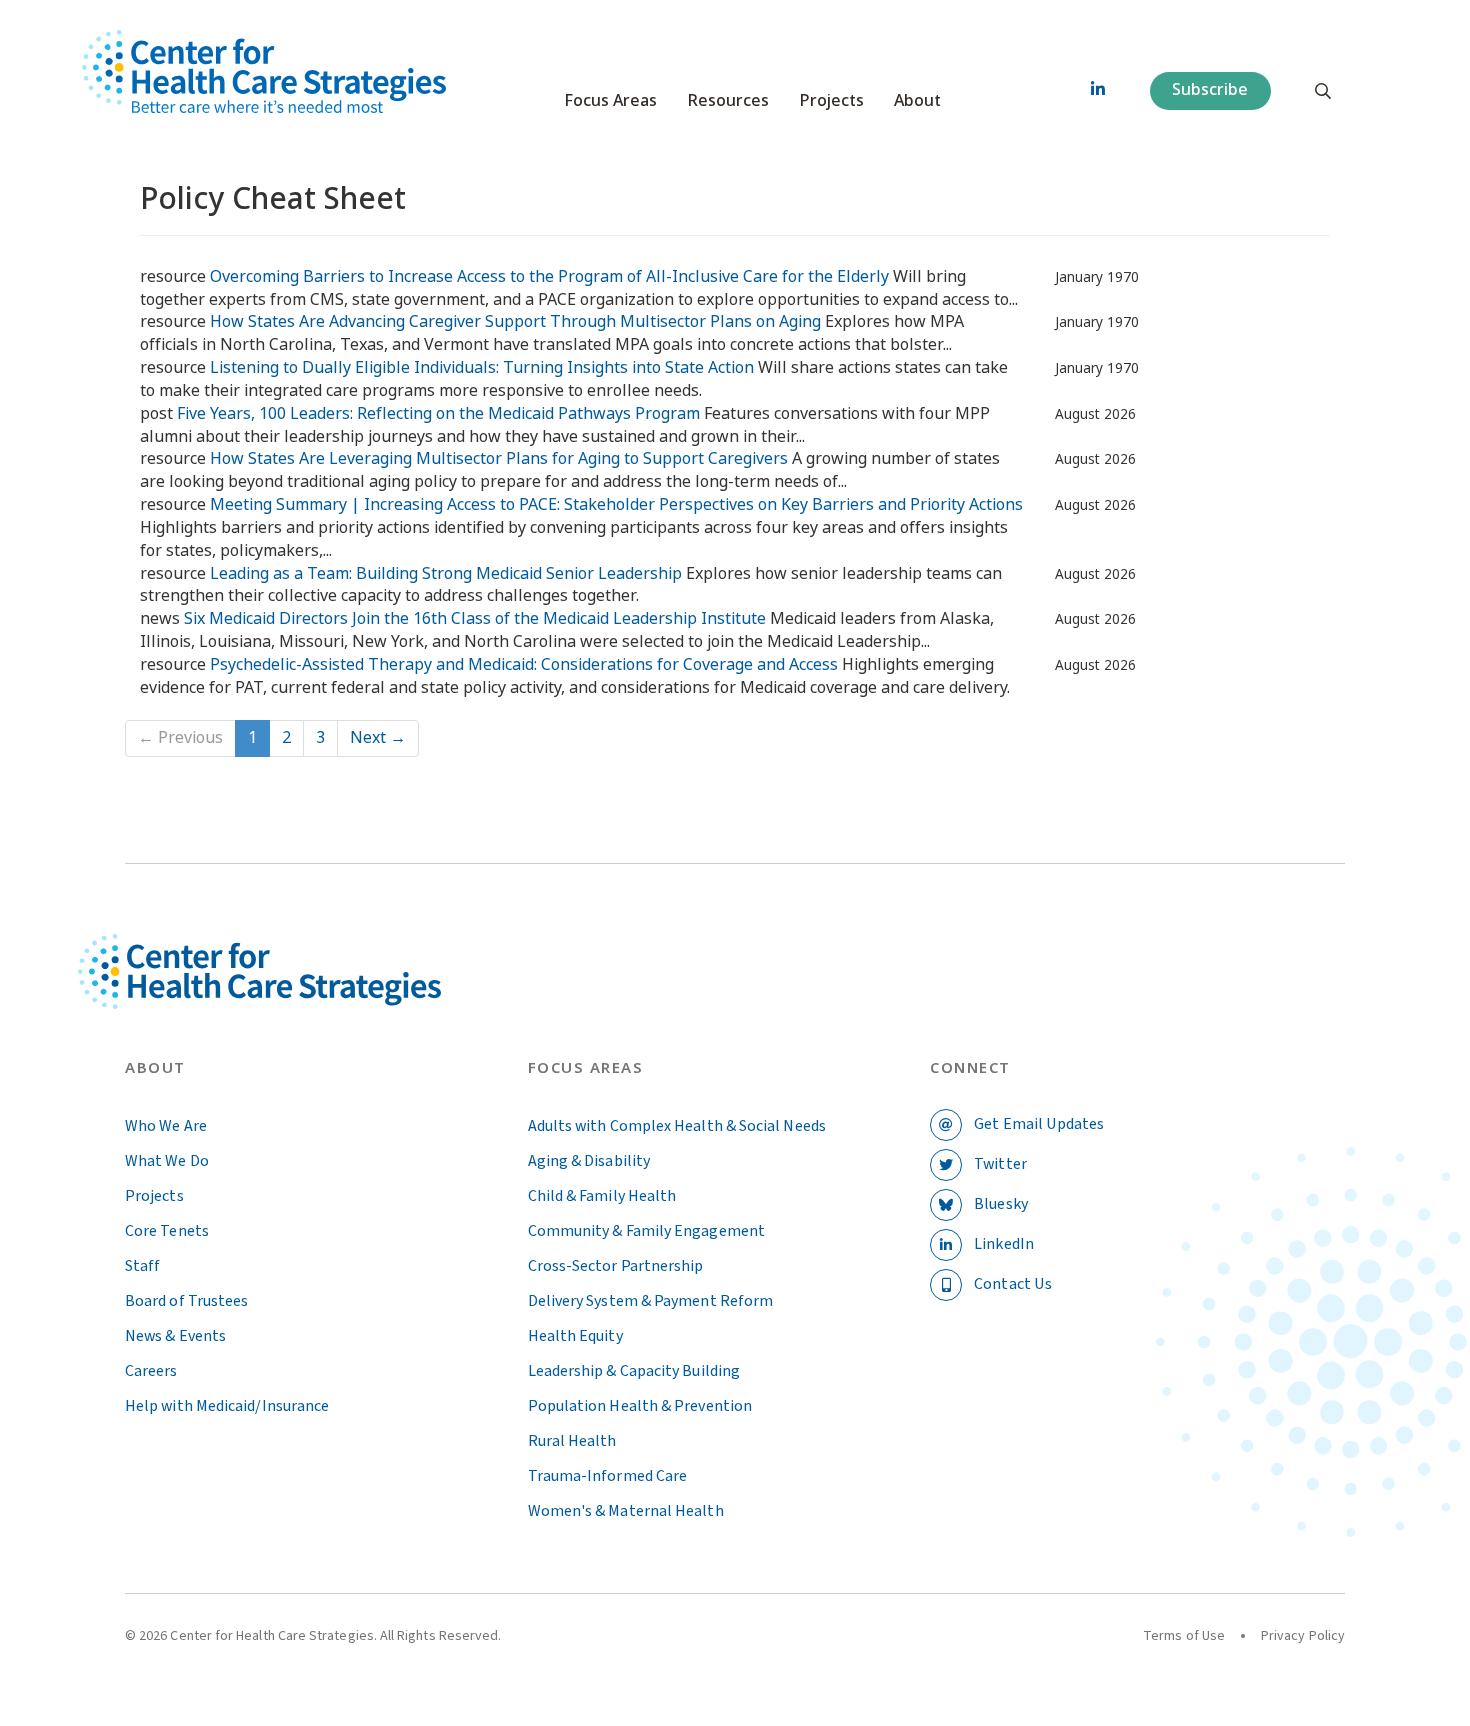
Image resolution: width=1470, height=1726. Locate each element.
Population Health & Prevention (640, 1406)
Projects (831, 101)
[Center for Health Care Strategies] (306, 995)
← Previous (180, 737)
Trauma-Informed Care (608, 1476)
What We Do (167, 1161)
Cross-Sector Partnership (616, 1266)
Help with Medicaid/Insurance (227, 1406)
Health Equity (575, 1336)
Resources (728, 101)
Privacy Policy (1303, 1636)
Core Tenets (167, 1231)
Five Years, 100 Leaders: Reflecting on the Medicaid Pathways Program (438, 413)
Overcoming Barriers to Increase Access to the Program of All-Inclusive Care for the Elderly (549, 276)
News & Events (175, 1336)
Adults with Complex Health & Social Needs (677, 1126)
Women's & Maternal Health (626, 1511)
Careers (151, 1371)
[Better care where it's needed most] (264, 71)
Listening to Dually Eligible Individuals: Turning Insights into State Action (482, 367)
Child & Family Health (602, 1196)
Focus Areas (610, 101)
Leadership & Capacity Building (634, 1371)
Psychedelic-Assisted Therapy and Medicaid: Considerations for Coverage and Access (524, 664)
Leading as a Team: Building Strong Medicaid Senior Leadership (446, 573)
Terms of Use (1184, 1636)
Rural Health (572, 1441)
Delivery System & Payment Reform (651, 1301)
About (917, 101)
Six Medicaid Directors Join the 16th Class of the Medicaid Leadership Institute (475, 618)
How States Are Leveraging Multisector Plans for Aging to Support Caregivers (499, 458)
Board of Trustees (186, 1301)
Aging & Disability (589, 1161)
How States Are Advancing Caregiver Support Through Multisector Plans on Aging (515, 321)
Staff (142, 1266)
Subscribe (1210, 89)
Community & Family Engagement (646, 1231)
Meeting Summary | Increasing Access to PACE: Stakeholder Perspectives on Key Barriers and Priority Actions (616, 504)
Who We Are (166, 1126)
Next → (378, 737)
